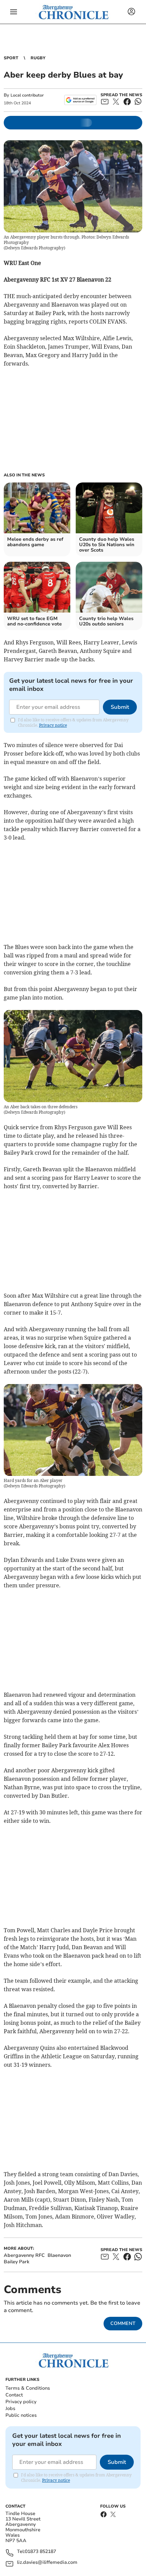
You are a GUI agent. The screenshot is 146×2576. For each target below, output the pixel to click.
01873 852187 (40, 2552)
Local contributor (27, 95)
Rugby (38, 58)
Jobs (10, 2408)
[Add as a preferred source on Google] (80, 100)
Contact (14, 2395)
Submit (120, 707)
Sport (11, 58)
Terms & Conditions (28, 2388)
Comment (123, 2323)
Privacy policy (21, 2402)
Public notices (21, 2415)
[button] (14, 12)
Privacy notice (53, 725)
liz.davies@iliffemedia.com (47, 2563)
